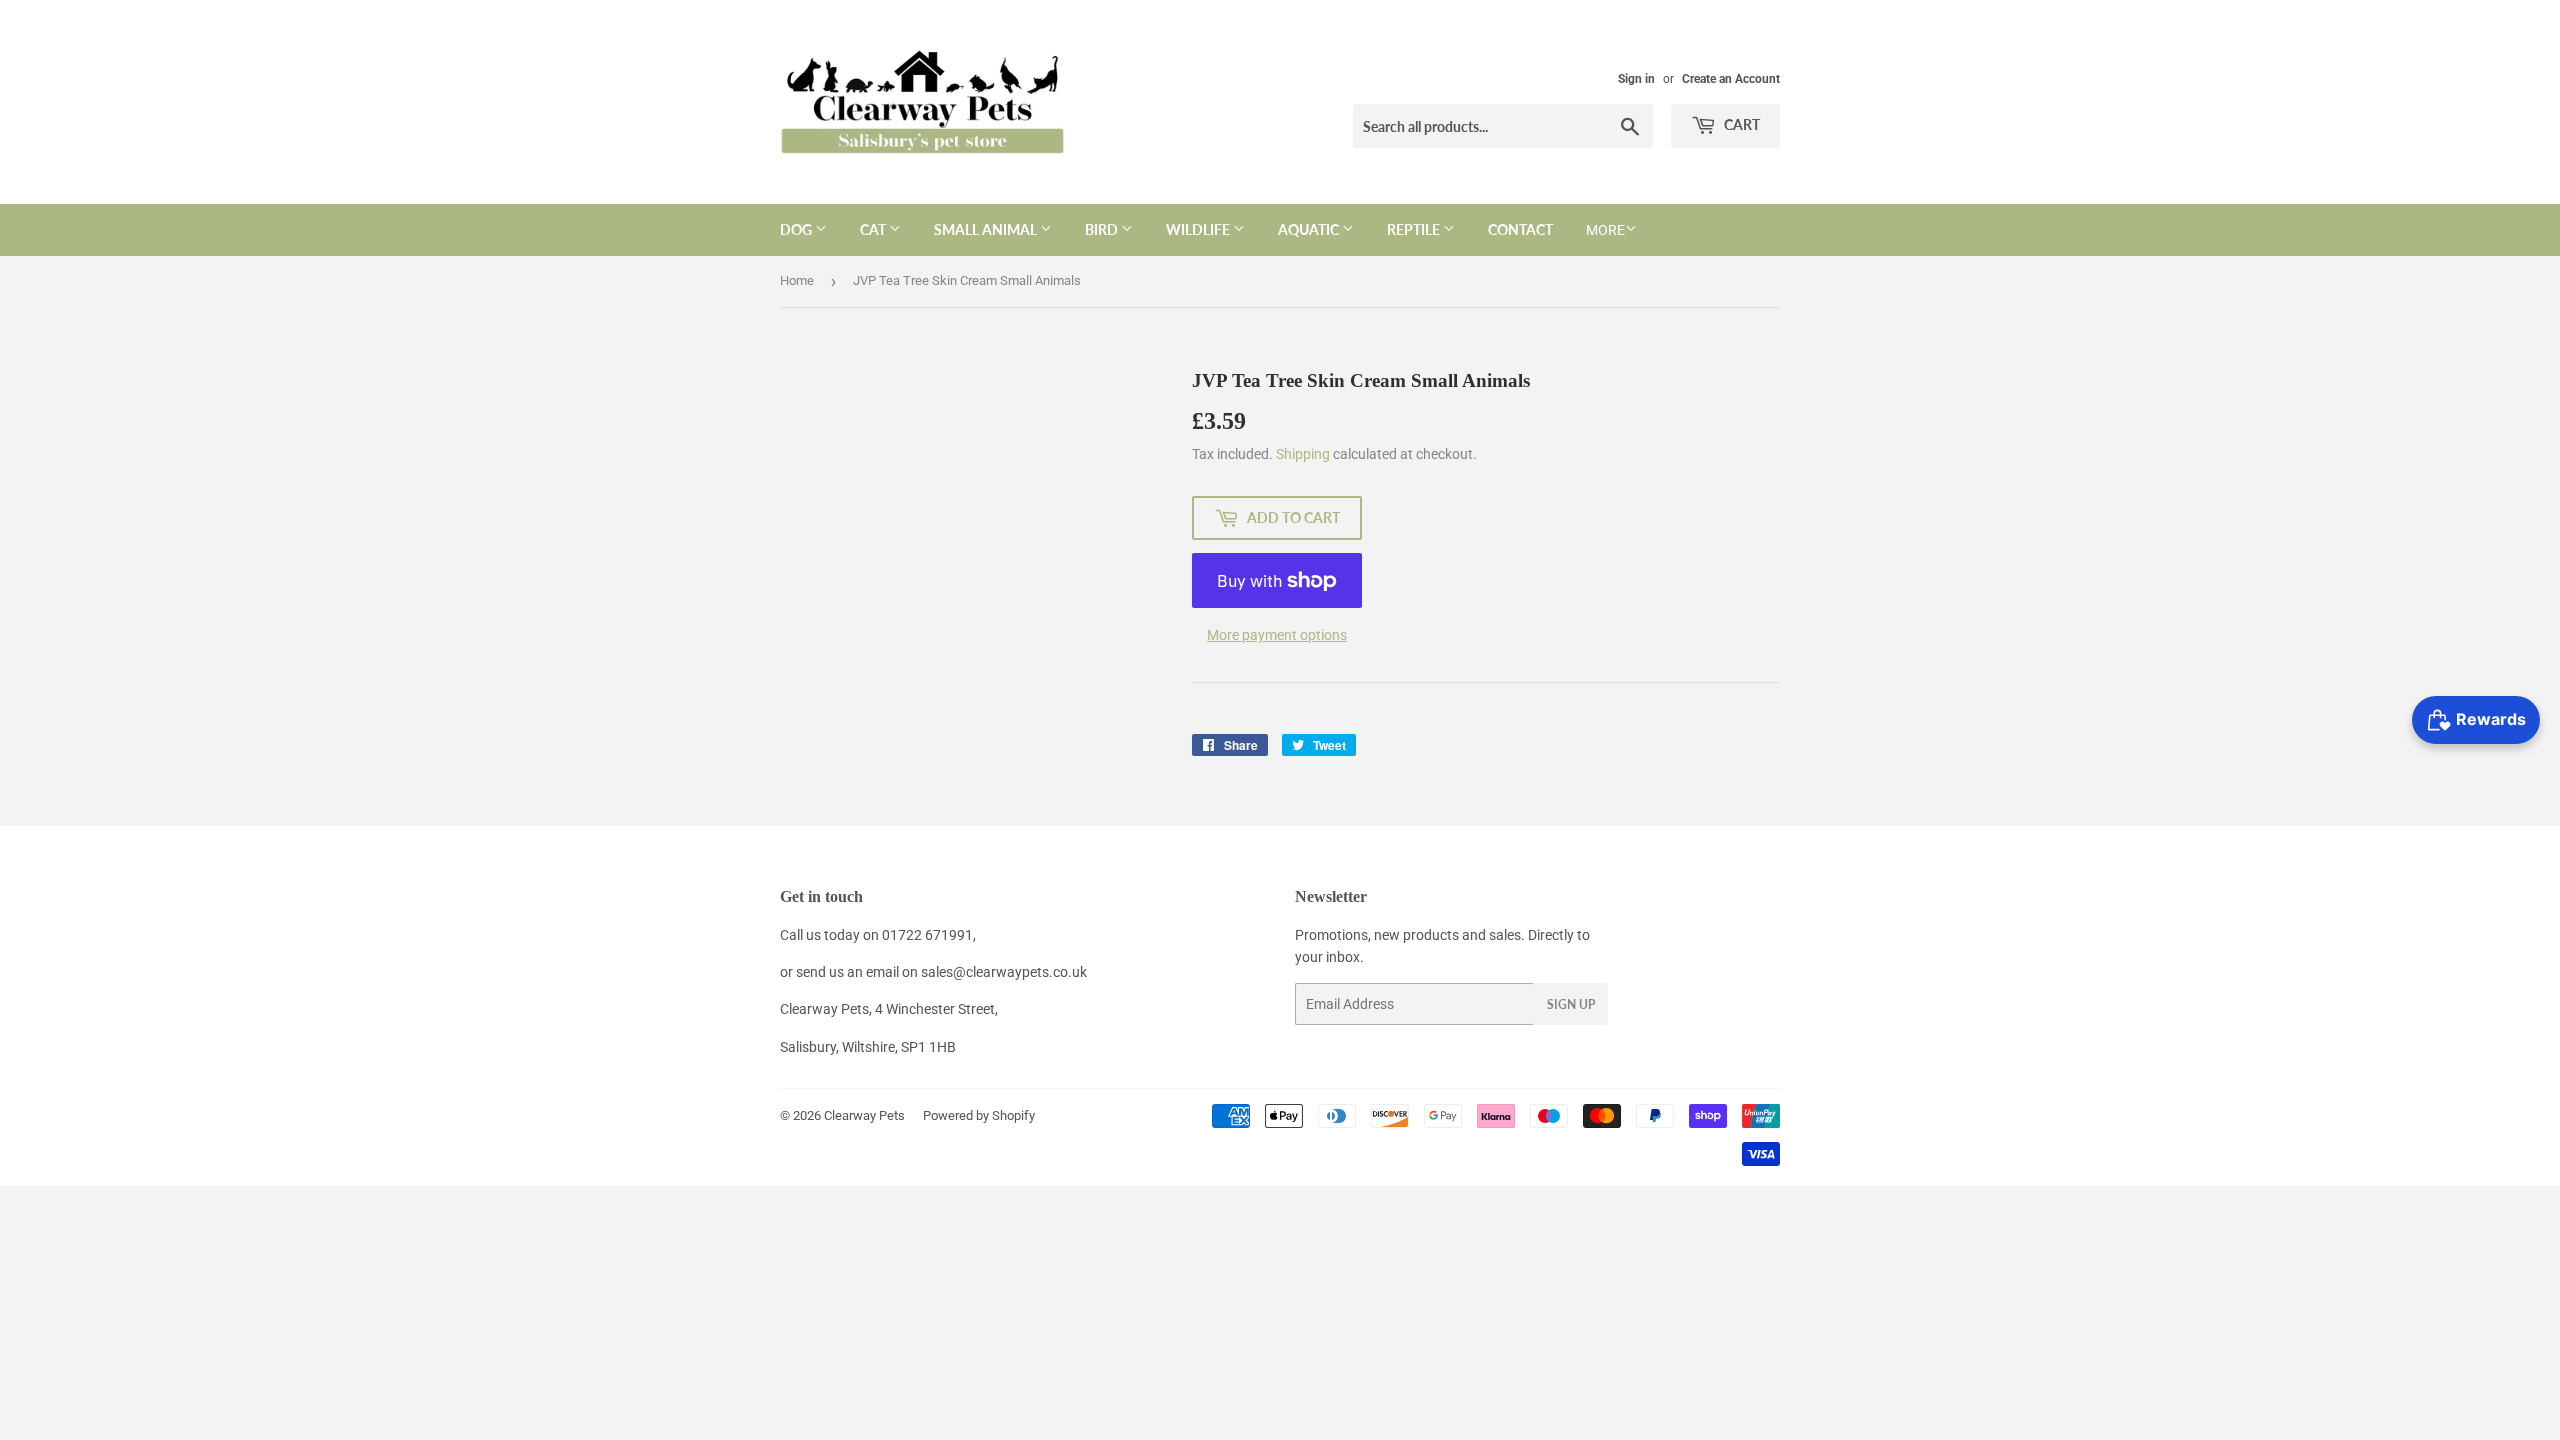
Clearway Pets (864, 1115)
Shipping (1303, 454)
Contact (1520, 229)
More (1605, 230)
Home (797, 280)
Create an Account (1731, 79)
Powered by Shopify (979, 1115)
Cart (1740, 124)
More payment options (1277, 635)
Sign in (1636, 79)
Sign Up (1571, 1004)
